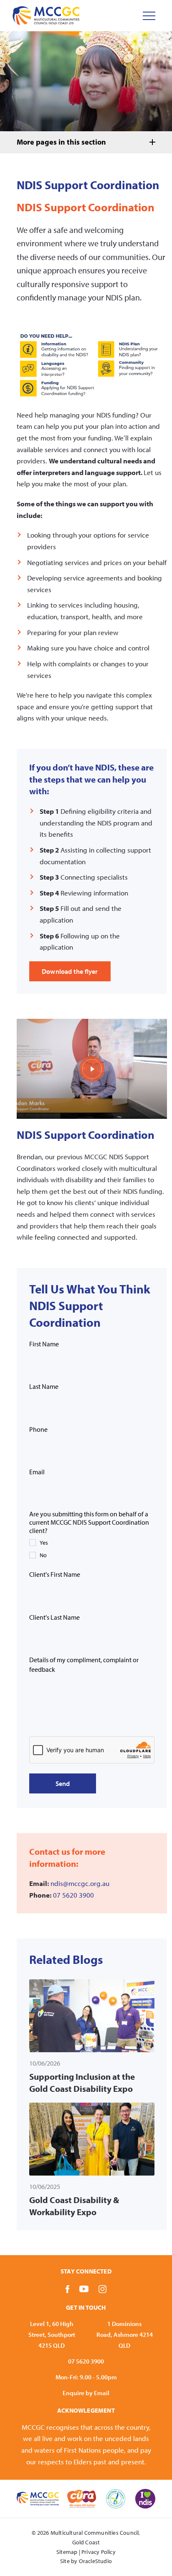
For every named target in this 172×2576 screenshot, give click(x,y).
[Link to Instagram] (102, 2289)
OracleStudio (95, 2561)
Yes (44, 1543)
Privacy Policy (99, 2552)
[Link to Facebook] (68, 2289)
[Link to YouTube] (84, 2289)
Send (63, 1783)
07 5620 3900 (73, 1895)
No (43, 1555)
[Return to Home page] (46, 16)
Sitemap (67, 2552)
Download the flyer (70, 971)
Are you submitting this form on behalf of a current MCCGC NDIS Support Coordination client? (89, 1522)
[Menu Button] (149, 16)
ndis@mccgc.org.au (80, 1883)
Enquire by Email (86, 2393)
